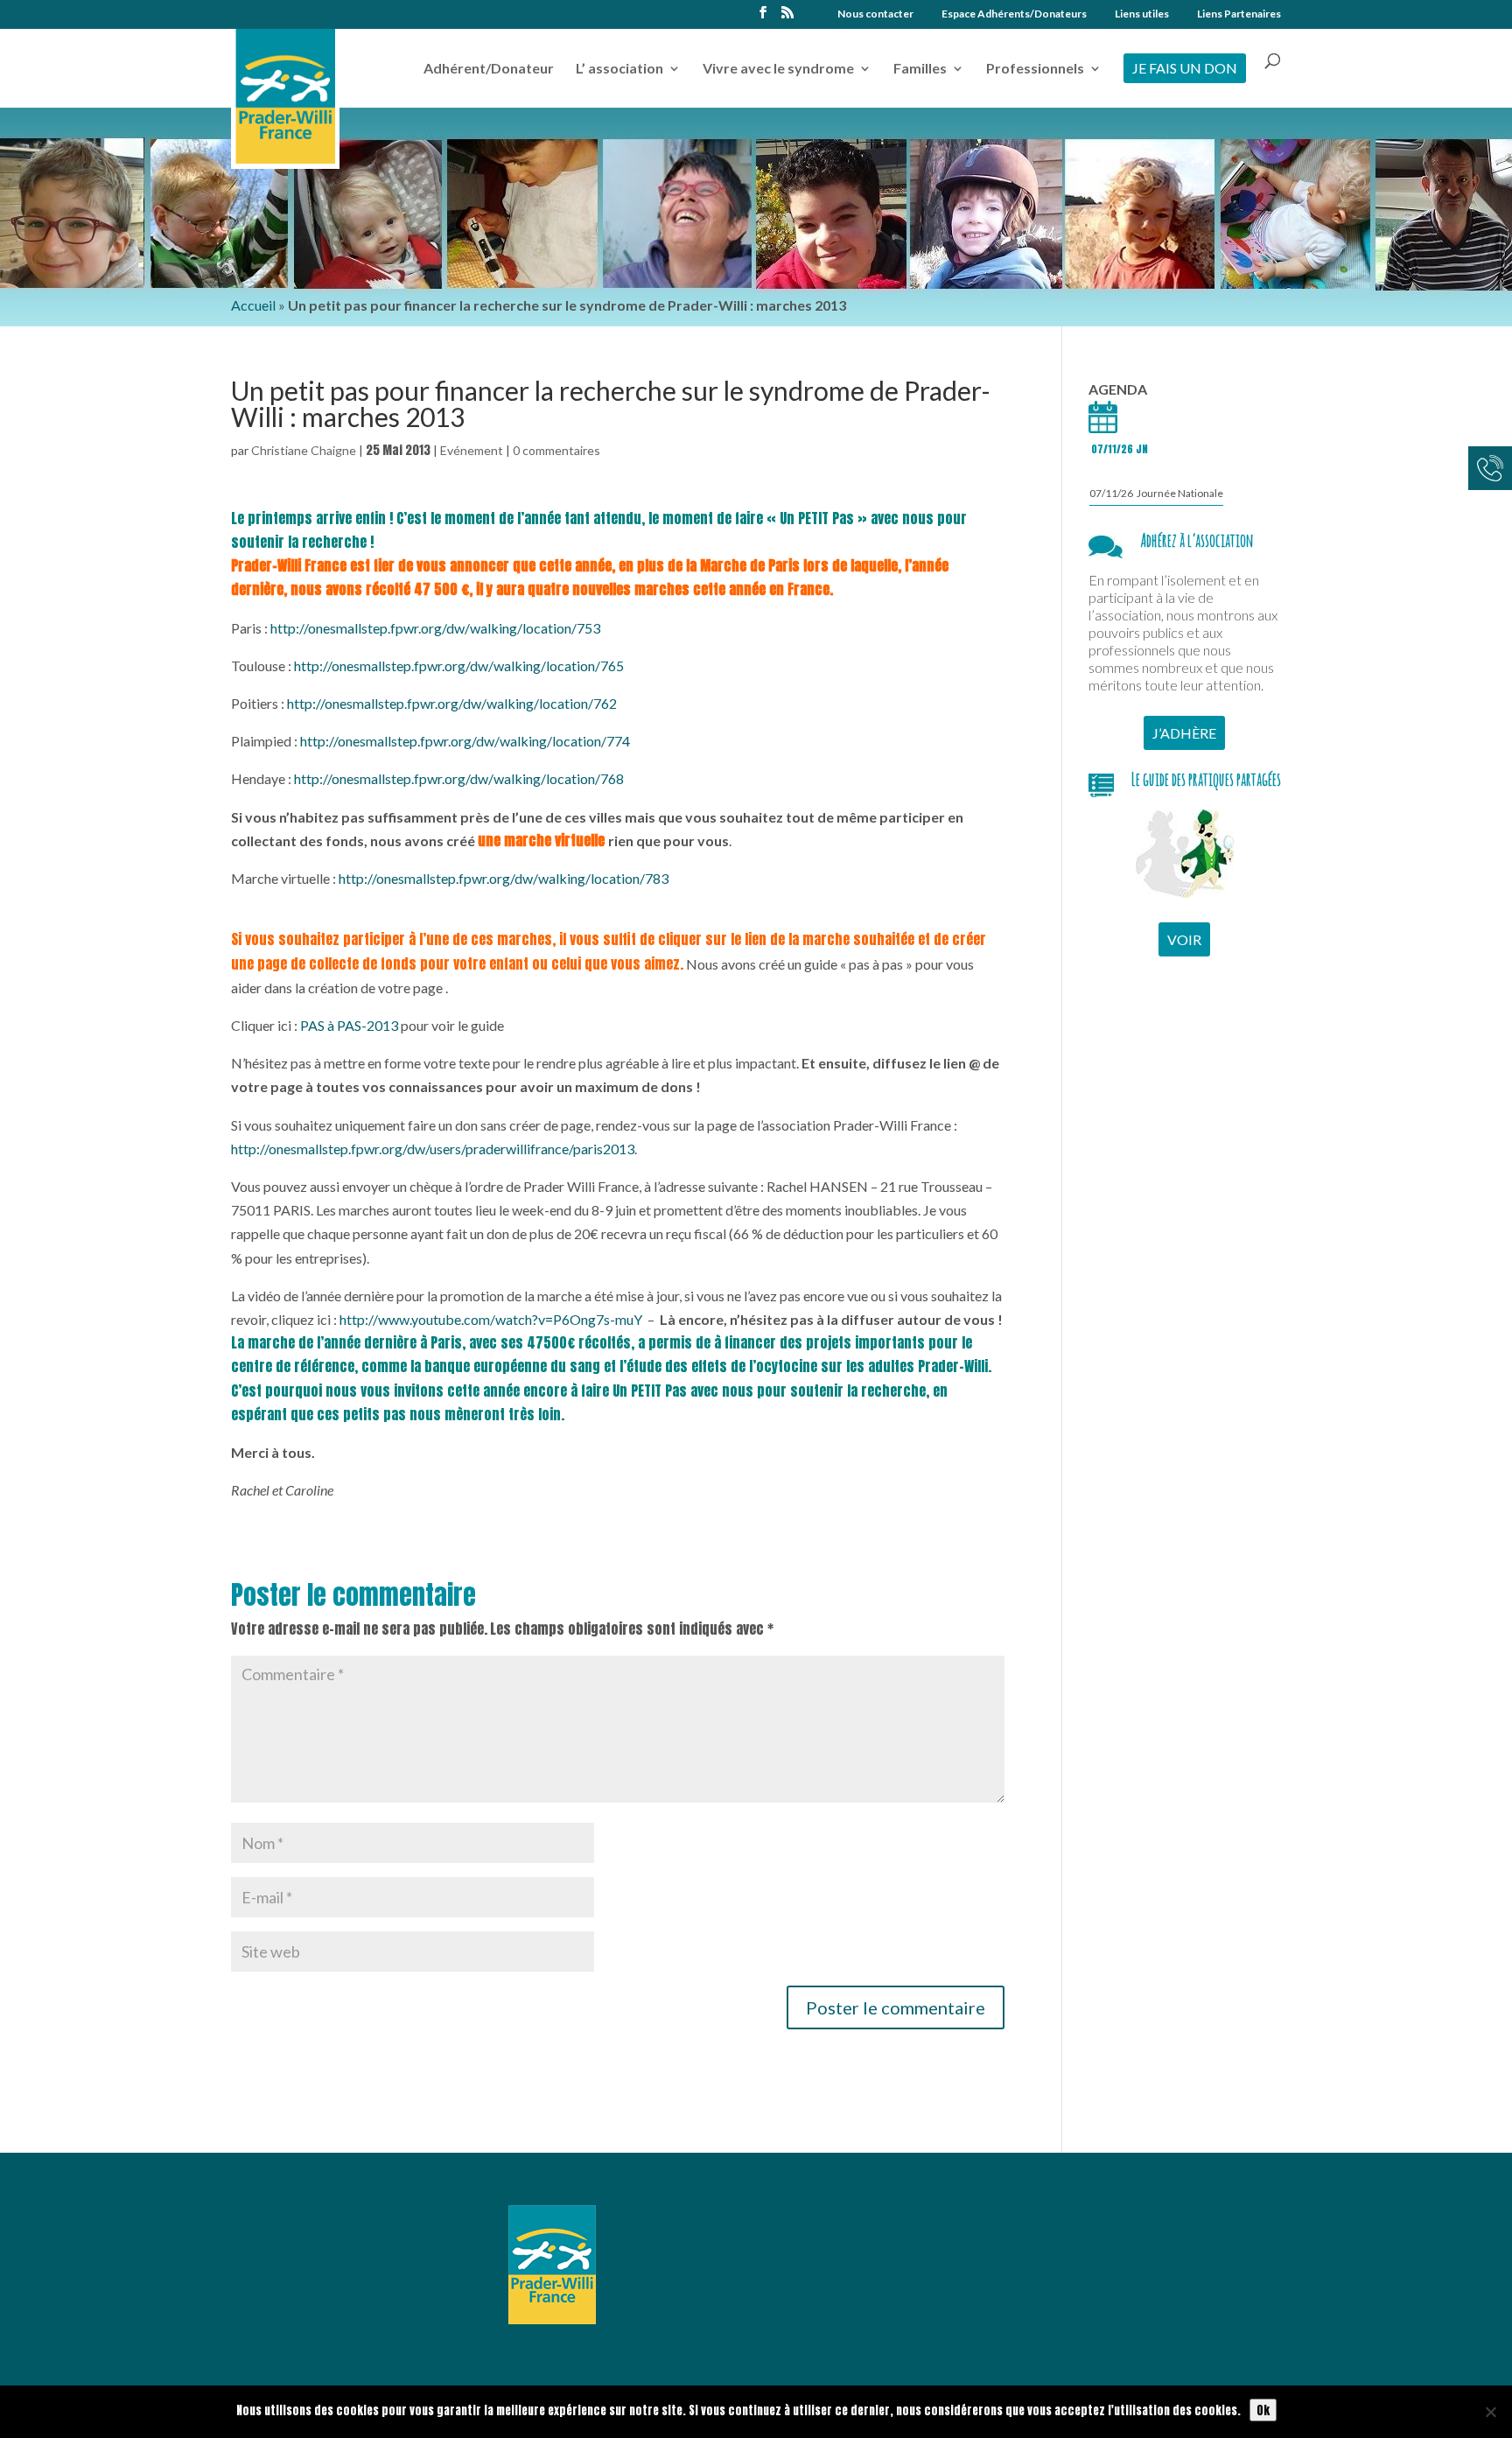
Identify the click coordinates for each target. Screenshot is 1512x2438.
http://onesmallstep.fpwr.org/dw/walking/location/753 (435, 628)
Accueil (253, 305)
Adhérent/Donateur (489, 69)
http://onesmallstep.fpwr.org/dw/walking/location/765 (459, 666)
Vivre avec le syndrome (778, 69)
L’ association (619, 69)
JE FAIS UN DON (1185, 68)
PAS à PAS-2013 (349, 1025)
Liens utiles (1142, 14)
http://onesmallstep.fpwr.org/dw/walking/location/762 (452, 703)
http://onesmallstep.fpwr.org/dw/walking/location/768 (459, 778)
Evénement (472, 450)
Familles (920, 69)
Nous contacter (875, 14)
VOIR (1184, 939)
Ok (1263, 2410)
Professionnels (1035, 69)
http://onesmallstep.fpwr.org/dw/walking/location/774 (465, 741)
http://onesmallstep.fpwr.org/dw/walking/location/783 (504, 878)
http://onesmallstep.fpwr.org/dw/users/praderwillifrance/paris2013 (433, 1149)
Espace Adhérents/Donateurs (1014, 14)
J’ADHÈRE (1184, 733)
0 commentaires (556, 450)
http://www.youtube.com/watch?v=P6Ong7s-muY (491, 1319)
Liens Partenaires (1239, 14)
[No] (1490, 2412)
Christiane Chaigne (304, 450)
